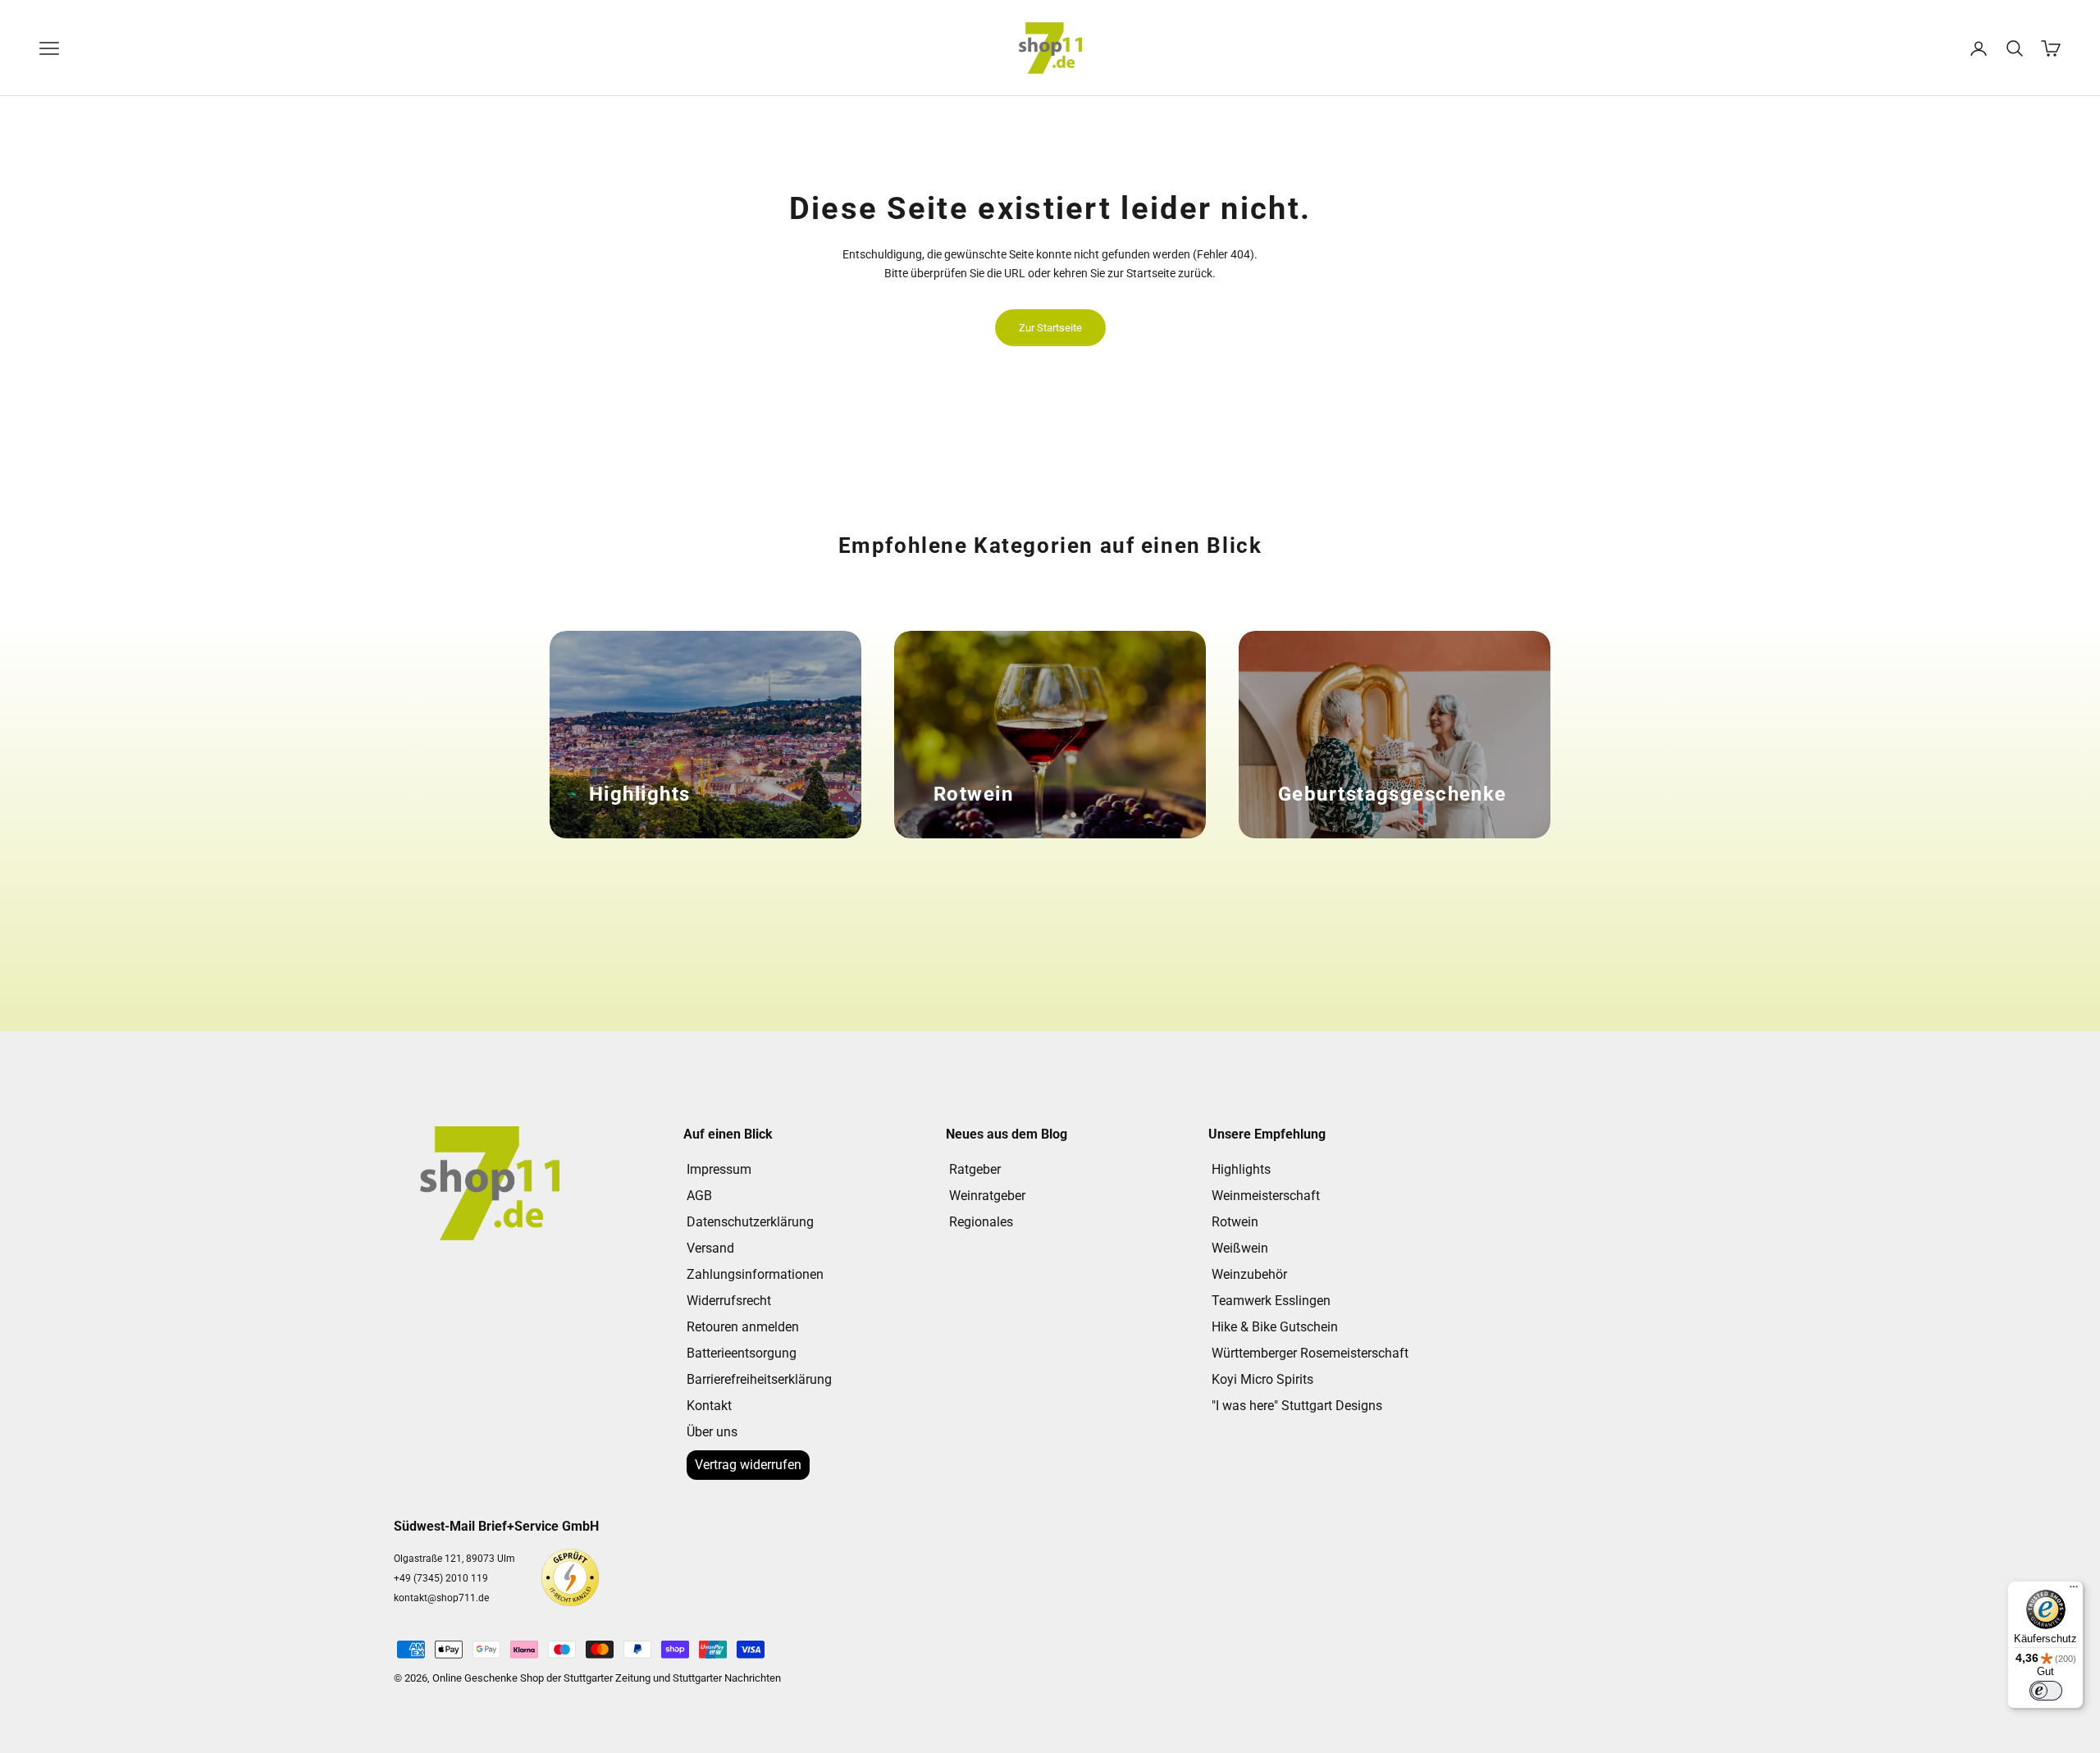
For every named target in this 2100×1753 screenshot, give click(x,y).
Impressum (719, 1169)
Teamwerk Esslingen (1271, 1301)
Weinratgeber (987, 1196)
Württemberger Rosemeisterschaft (1310, 1353)
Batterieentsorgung (742, 1353)
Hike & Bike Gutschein (1275, 1327)
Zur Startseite (1050, 328)
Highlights (1241, 1169)
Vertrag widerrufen (748, 1465)
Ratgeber (975, 1169)
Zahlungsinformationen (755, 1274)
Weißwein (1240, 1248)
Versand (710, 1248)
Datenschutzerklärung (750, 1222)
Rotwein (1235, 1222)
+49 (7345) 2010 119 (441, 1578)
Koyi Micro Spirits (1262, 1379)
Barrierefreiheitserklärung (759, 1379)
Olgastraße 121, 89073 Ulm (454, 1559)
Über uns (712, 1432)
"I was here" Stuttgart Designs (1297, 1406)
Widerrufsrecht (729, 1301)
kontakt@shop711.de (441, 1598)
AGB (699, 1196)
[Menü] (2074, 1591)
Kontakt (709, 1406)
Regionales (981, 1222)
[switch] (2046, 1691)
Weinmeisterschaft (1266, 1196)
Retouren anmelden (743, 1327)
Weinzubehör (1249, 1274)
